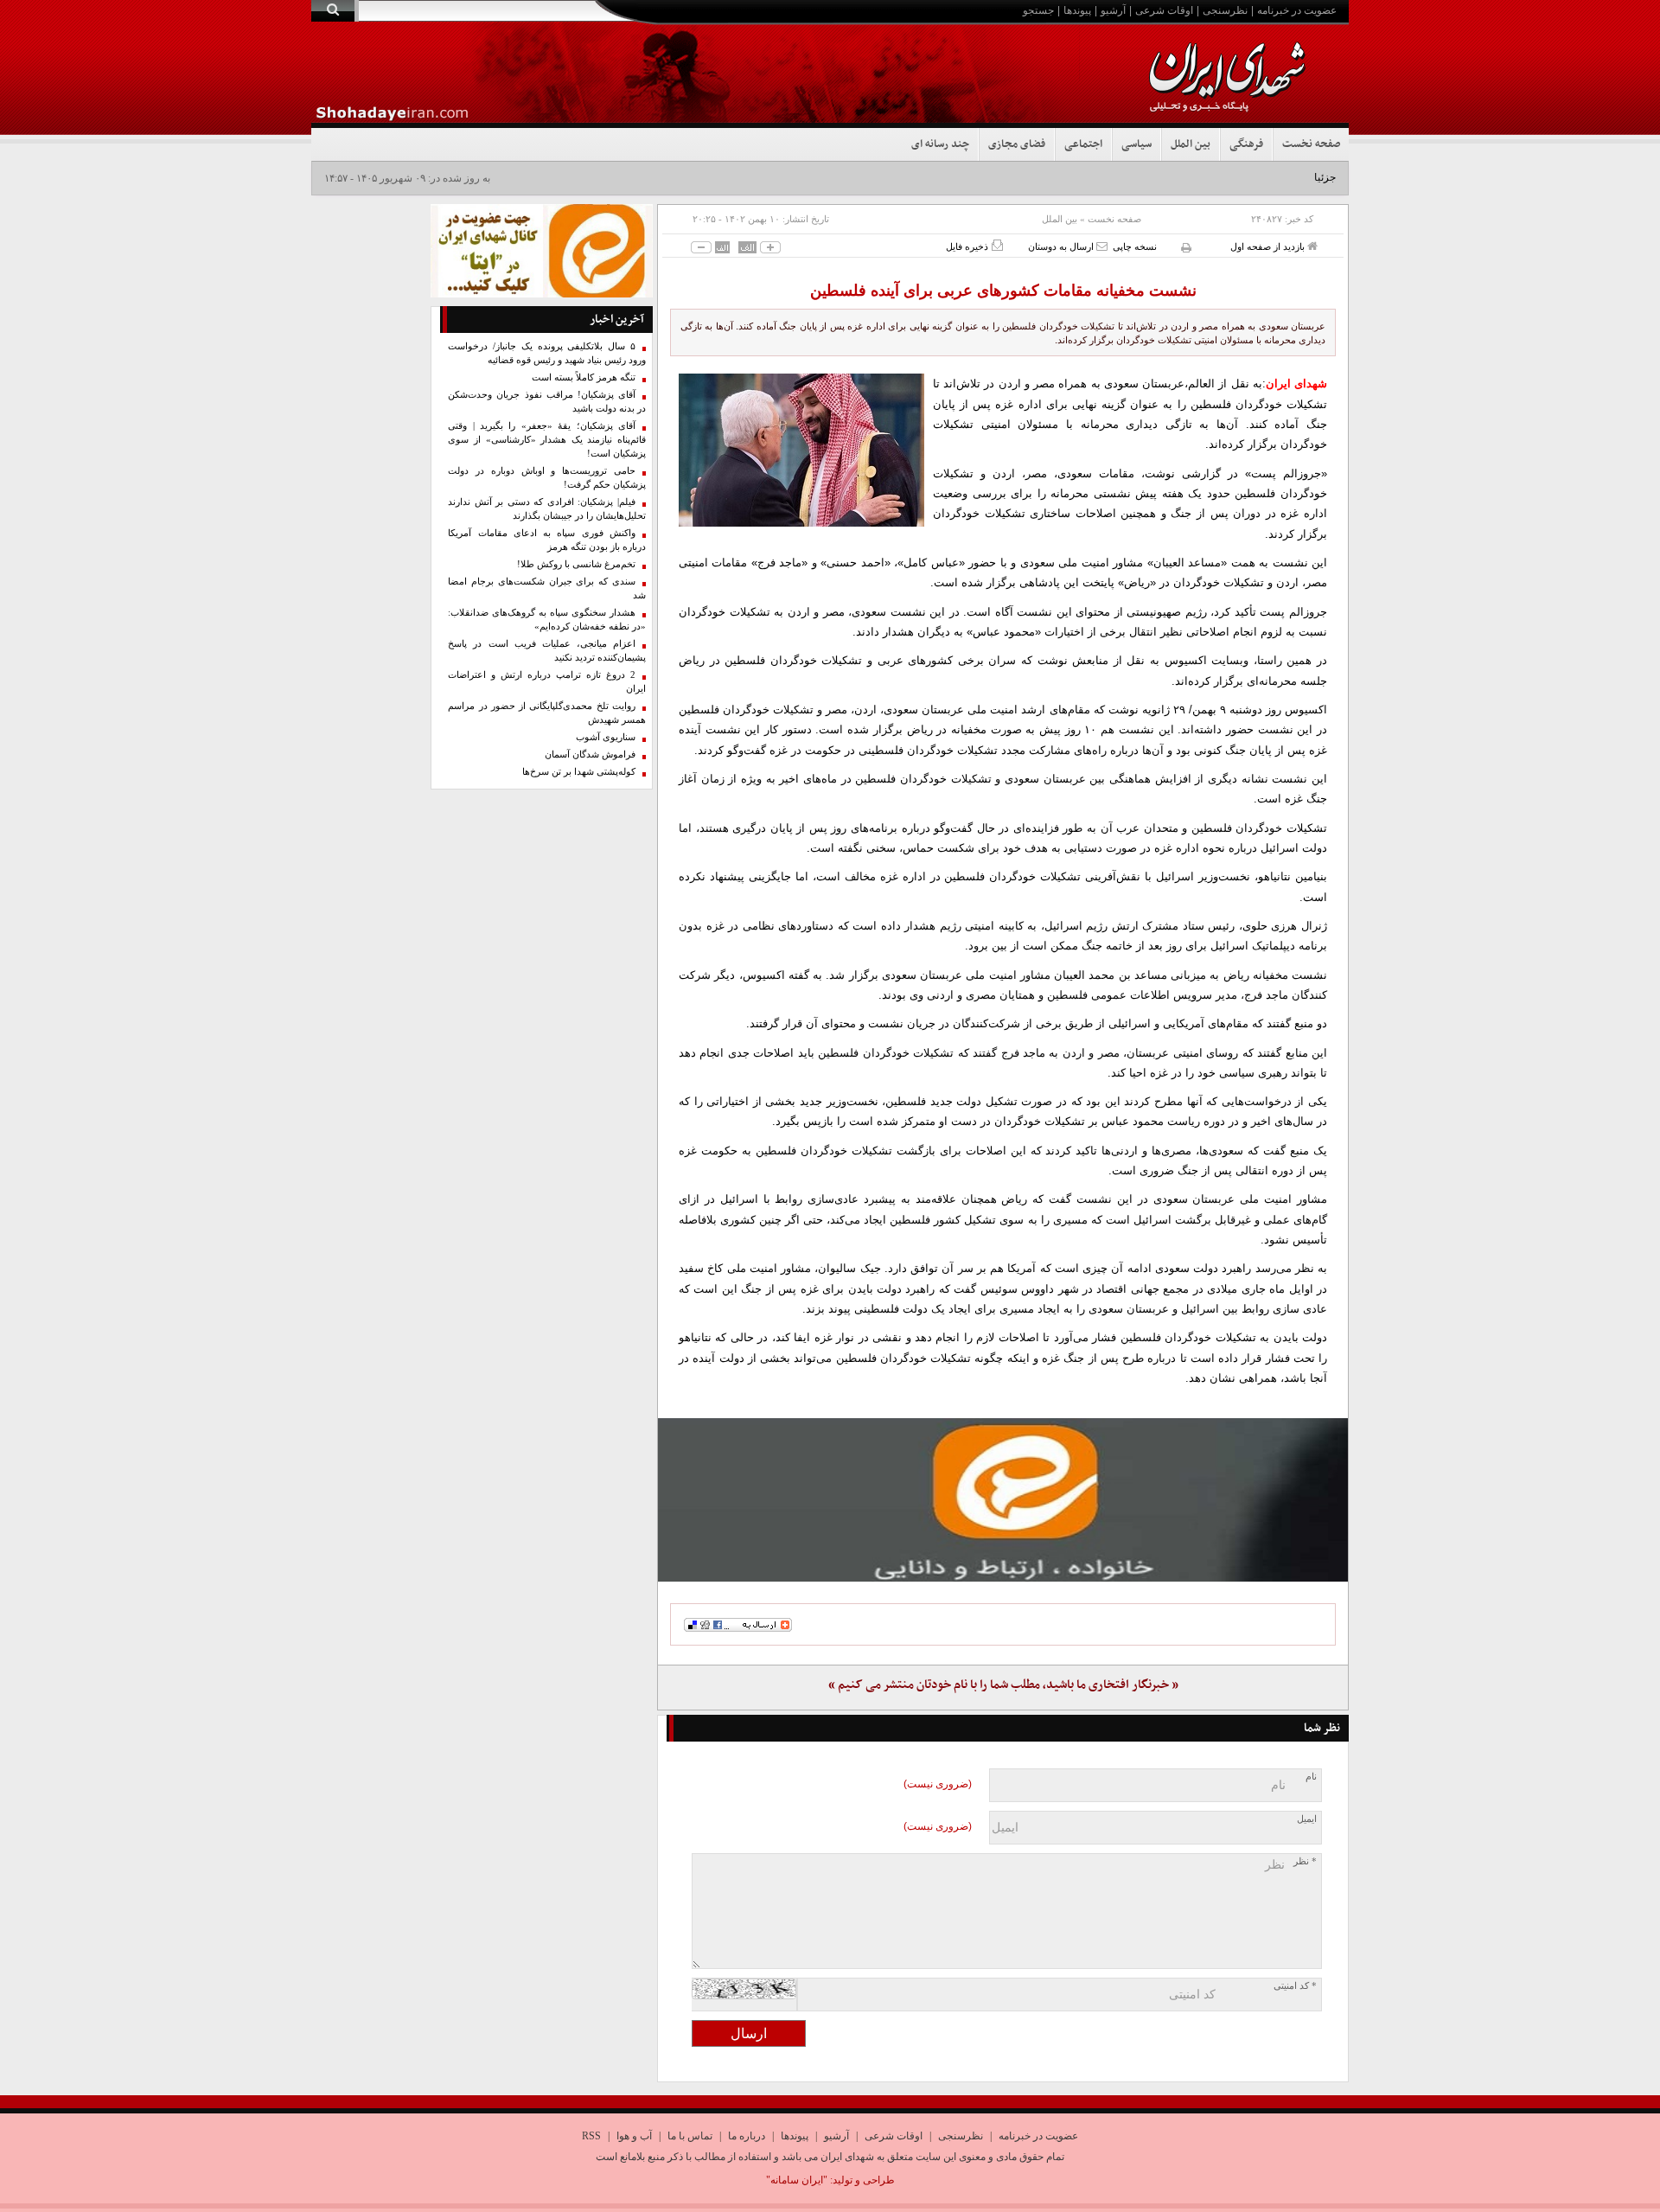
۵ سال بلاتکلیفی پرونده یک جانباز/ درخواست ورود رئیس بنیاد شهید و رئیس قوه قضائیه (547, 353)
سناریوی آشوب (606, 737)
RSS (591, 2136)
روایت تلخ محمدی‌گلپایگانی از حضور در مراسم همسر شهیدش (547, 713)
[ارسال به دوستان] (1102, 246)
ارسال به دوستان (1062, 246)
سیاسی (1136, 144)
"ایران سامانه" (797, 2180)
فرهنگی (1246, 144)
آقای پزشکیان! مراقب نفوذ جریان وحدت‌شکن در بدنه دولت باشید (547, 402)
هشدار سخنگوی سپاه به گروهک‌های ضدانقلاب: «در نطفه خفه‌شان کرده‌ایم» (547, 620)
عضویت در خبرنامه (1297, 10)
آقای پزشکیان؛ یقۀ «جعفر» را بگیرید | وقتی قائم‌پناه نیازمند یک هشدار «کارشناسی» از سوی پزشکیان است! (547, 440)
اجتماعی (1083, 144)
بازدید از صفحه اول (1269, 246)
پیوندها (1077, 10)
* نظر (1305, 1861)
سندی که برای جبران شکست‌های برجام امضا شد (547, 588)
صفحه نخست (1311, 144)
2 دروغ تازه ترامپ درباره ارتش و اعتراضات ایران (547, 682)
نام (1311, 1777)
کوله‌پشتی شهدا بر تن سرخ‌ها (579, 772)
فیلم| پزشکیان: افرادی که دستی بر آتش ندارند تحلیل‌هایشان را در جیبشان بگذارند (547, 509)
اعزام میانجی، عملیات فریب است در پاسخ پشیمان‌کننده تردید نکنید (547, 651)
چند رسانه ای (940, 144)
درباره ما (747, 2136)
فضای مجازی (1017, 144)
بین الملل (1191, 144)
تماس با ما (690, 2136)
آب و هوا (634, 2136)
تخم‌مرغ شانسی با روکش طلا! (576, 564)
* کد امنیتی (1295, 1986)
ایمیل (1307, 1819)
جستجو (1038, 10)
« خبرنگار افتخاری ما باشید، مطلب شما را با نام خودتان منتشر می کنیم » (1003, 1685)
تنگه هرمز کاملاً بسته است (584, 377)
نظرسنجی (1225, 10)
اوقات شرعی (1164, 10)
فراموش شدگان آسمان (590, 754)
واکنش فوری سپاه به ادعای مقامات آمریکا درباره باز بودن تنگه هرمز (547, 540)
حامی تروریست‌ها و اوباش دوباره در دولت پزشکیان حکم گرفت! (547, 478)
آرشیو (1113, 10)
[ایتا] (1003, 1499)
